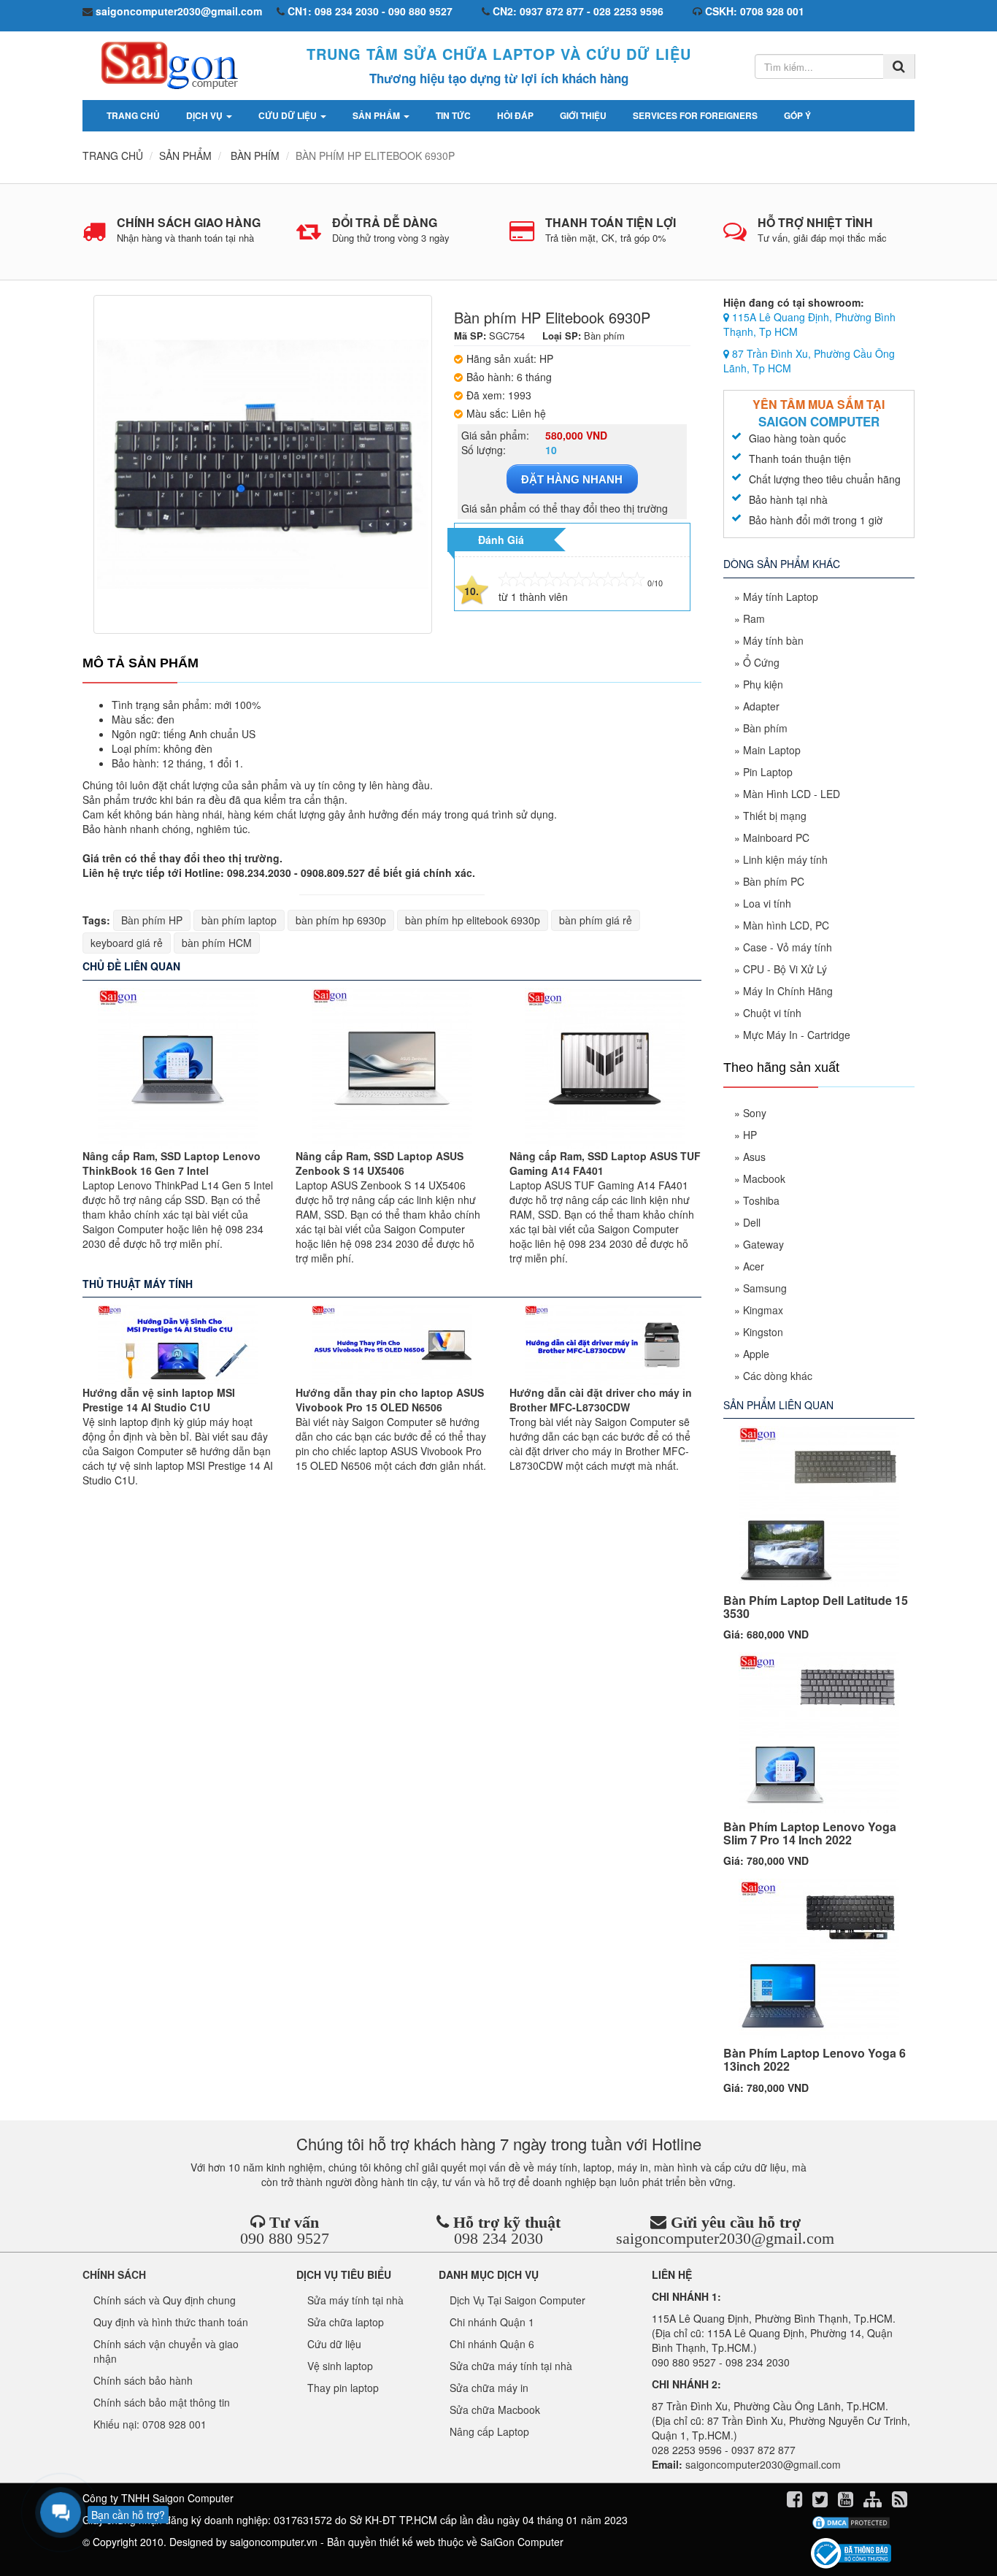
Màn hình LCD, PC (786, 925)
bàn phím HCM (217, 943)
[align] (874, 2502)
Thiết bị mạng (775, 816)
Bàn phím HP (152, 920)
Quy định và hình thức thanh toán (171, 2322)
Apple (756, 1354)
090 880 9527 (285, 2238)
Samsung (765, 1288)
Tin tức (453, 115)
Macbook (764, 1178)
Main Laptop (772, 750)
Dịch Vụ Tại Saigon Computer (517, 2300)
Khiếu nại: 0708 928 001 (150, 2424)
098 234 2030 (498, 2238)
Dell (752, 1222)
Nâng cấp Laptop (489, 2431)
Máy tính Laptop (781, 597)
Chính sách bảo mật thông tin (162, 2402)
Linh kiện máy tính (785, 859)
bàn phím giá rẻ (596, 920)
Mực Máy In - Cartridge (797, 1035)
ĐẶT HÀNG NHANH (572, 479)
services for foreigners (695, 115)
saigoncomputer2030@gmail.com (725, 2238)
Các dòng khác (778, 1376)
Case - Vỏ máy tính (788, 947)
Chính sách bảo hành (143, 2380)
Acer (754, 1266)
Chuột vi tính (772, 1013)
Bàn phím (765, 728)
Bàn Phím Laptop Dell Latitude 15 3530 (816, 1607)
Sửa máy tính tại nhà (355, 2300)
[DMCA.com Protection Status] (851, 2523)
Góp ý (797, 115)
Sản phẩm (377, 115)
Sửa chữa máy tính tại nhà (511, 2366)
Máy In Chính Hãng (788, 991)
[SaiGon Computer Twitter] (821, 2502)
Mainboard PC (776, 837)
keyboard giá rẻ (127, 943)
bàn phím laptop (239, 920)
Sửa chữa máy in (489, 2388)
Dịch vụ (205, 115)
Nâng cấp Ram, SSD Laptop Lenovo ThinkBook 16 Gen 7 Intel (172, 1163)
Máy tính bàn (773, 640)
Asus (754, 1157)
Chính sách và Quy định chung (165, 2300)
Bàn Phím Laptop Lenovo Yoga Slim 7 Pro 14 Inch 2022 (810, 1833)
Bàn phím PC (774, 881)
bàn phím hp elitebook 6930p (473, 920)
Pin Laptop (768, 772)
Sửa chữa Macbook (495, 2410)
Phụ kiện (763, 684)
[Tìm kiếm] (899, 66)
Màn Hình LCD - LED (792, 794)
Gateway (763, 1244)
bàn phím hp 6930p (341, 920)
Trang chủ (133, 115)
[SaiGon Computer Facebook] (796, 2502)
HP (750, 1135)
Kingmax (763, 1310)
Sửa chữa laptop (346, 2322)
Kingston (763, 1332)
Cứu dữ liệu (289, 115)
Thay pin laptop (343, 2388)
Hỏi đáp (515, 115)
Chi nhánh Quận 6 (492, 2344)
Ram (754, 618)
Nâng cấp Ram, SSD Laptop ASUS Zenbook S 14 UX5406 (380, 1163)
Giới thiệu (583, 115)
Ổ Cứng (761, 662)
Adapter (761, 706)
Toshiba (761, 1200)
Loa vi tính (767, 903)
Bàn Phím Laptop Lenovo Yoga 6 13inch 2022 (815, 2059)
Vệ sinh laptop (340, 2366)
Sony (755, 1113)
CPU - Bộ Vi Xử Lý (785, 969)
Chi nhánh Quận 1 (492, 2322)
